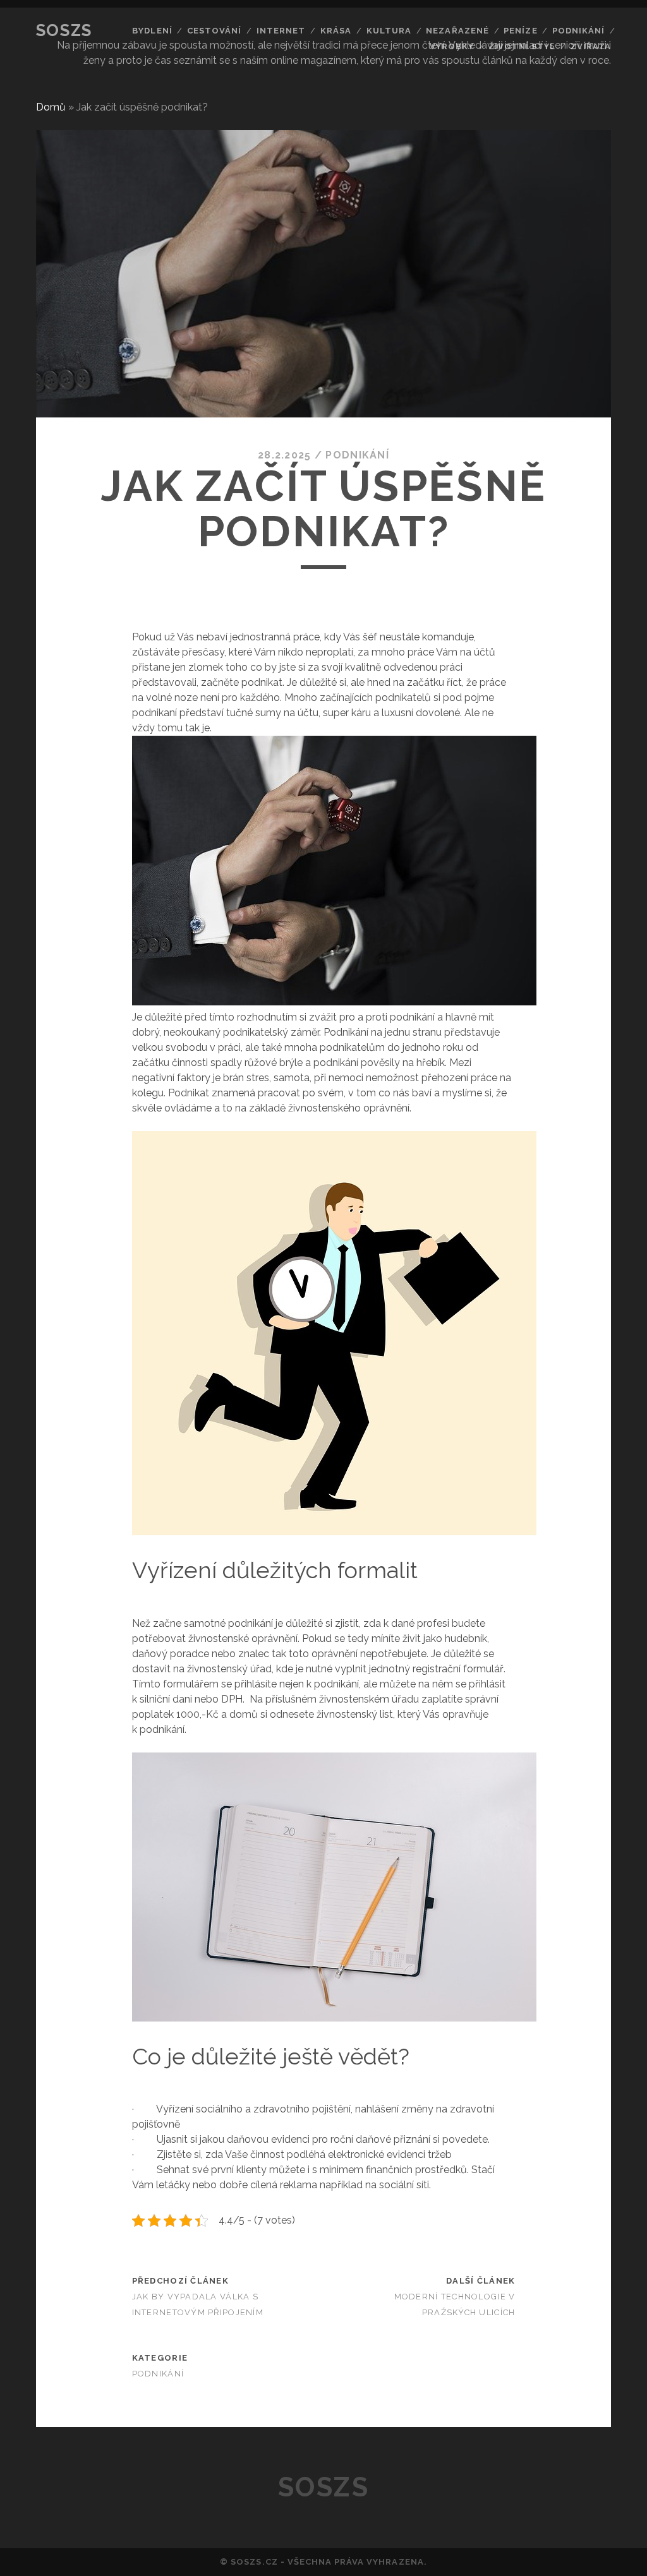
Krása (336, 31)
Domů (51, 107)
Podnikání (578, 31)
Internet (281, 31)
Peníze (520, 31)
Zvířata (591, 46)
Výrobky (452, 46)
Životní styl (523, 46)
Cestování (214, 31)
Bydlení (152, 31)
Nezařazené (457, 31)
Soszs (64, 30)
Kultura (389, 31)
